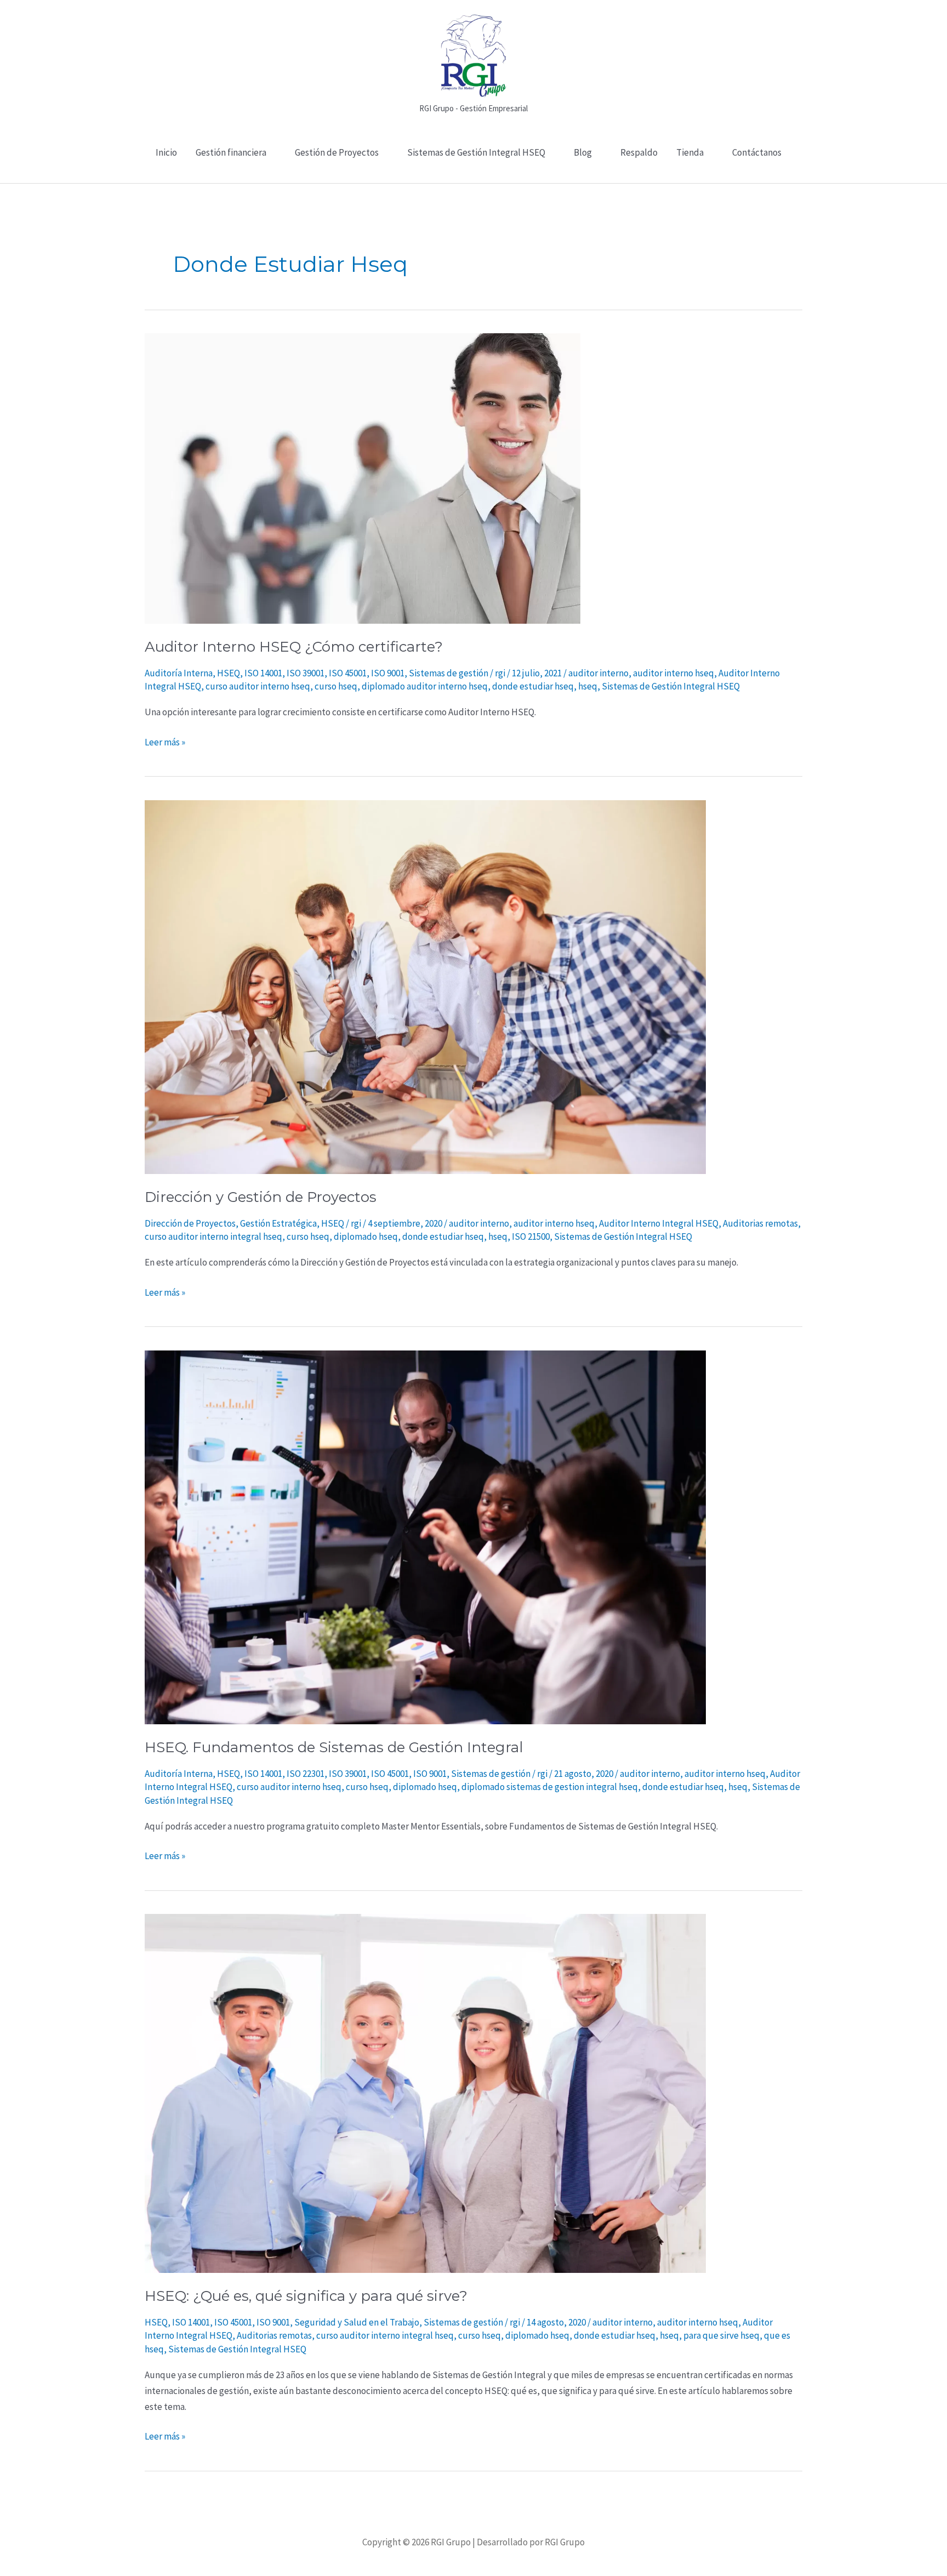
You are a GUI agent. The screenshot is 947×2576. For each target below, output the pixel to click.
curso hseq (336, 686)
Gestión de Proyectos (337, 152)
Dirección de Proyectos (190, 1223)
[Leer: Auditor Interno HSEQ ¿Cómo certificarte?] (363, 477)
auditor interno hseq (674, 673)
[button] (474, 177)
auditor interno (598, 673)
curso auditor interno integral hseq (213, 1236)
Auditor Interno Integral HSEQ (659, 1223)
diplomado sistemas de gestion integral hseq (550, 1787)
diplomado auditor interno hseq (425, 686)
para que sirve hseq (721, 2335)
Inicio (166, 152)
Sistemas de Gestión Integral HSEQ (476, 152)
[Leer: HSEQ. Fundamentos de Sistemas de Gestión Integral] (425, 1536)
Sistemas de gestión (449, 673)
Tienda (690, 152)
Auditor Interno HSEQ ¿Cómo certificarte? (294, 647)
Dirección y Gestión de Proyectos (261, 1197)
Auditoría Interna (179, 673)
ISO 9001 (388, 673)
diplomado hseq (366, 1236)
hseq (588, 686)
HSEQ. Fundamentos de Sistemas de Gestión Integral (334, 1747)
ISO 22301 (306, 1774)
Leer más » (165, 741)
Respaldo (639, 152)
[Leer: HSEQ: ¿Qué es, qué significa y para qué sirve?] (425, 2093)
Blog (583, 152)
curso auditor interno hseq (258, 686)
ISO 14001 (263, 673)
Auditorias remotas (760, 1223)
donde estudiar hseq (533, 686)
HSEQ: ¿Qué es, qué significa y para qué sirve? (306, 2296)
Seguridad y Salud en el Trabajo (357, 2322)
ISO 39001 (306, 673)
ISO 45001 (348, 673)
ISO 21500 (531, 1236)
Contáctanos (757, 152)
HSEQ (229, 673)
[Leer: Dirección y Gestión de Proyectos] (425, 986)
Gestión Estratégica (278, 1223)
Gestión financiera (231, 152)
